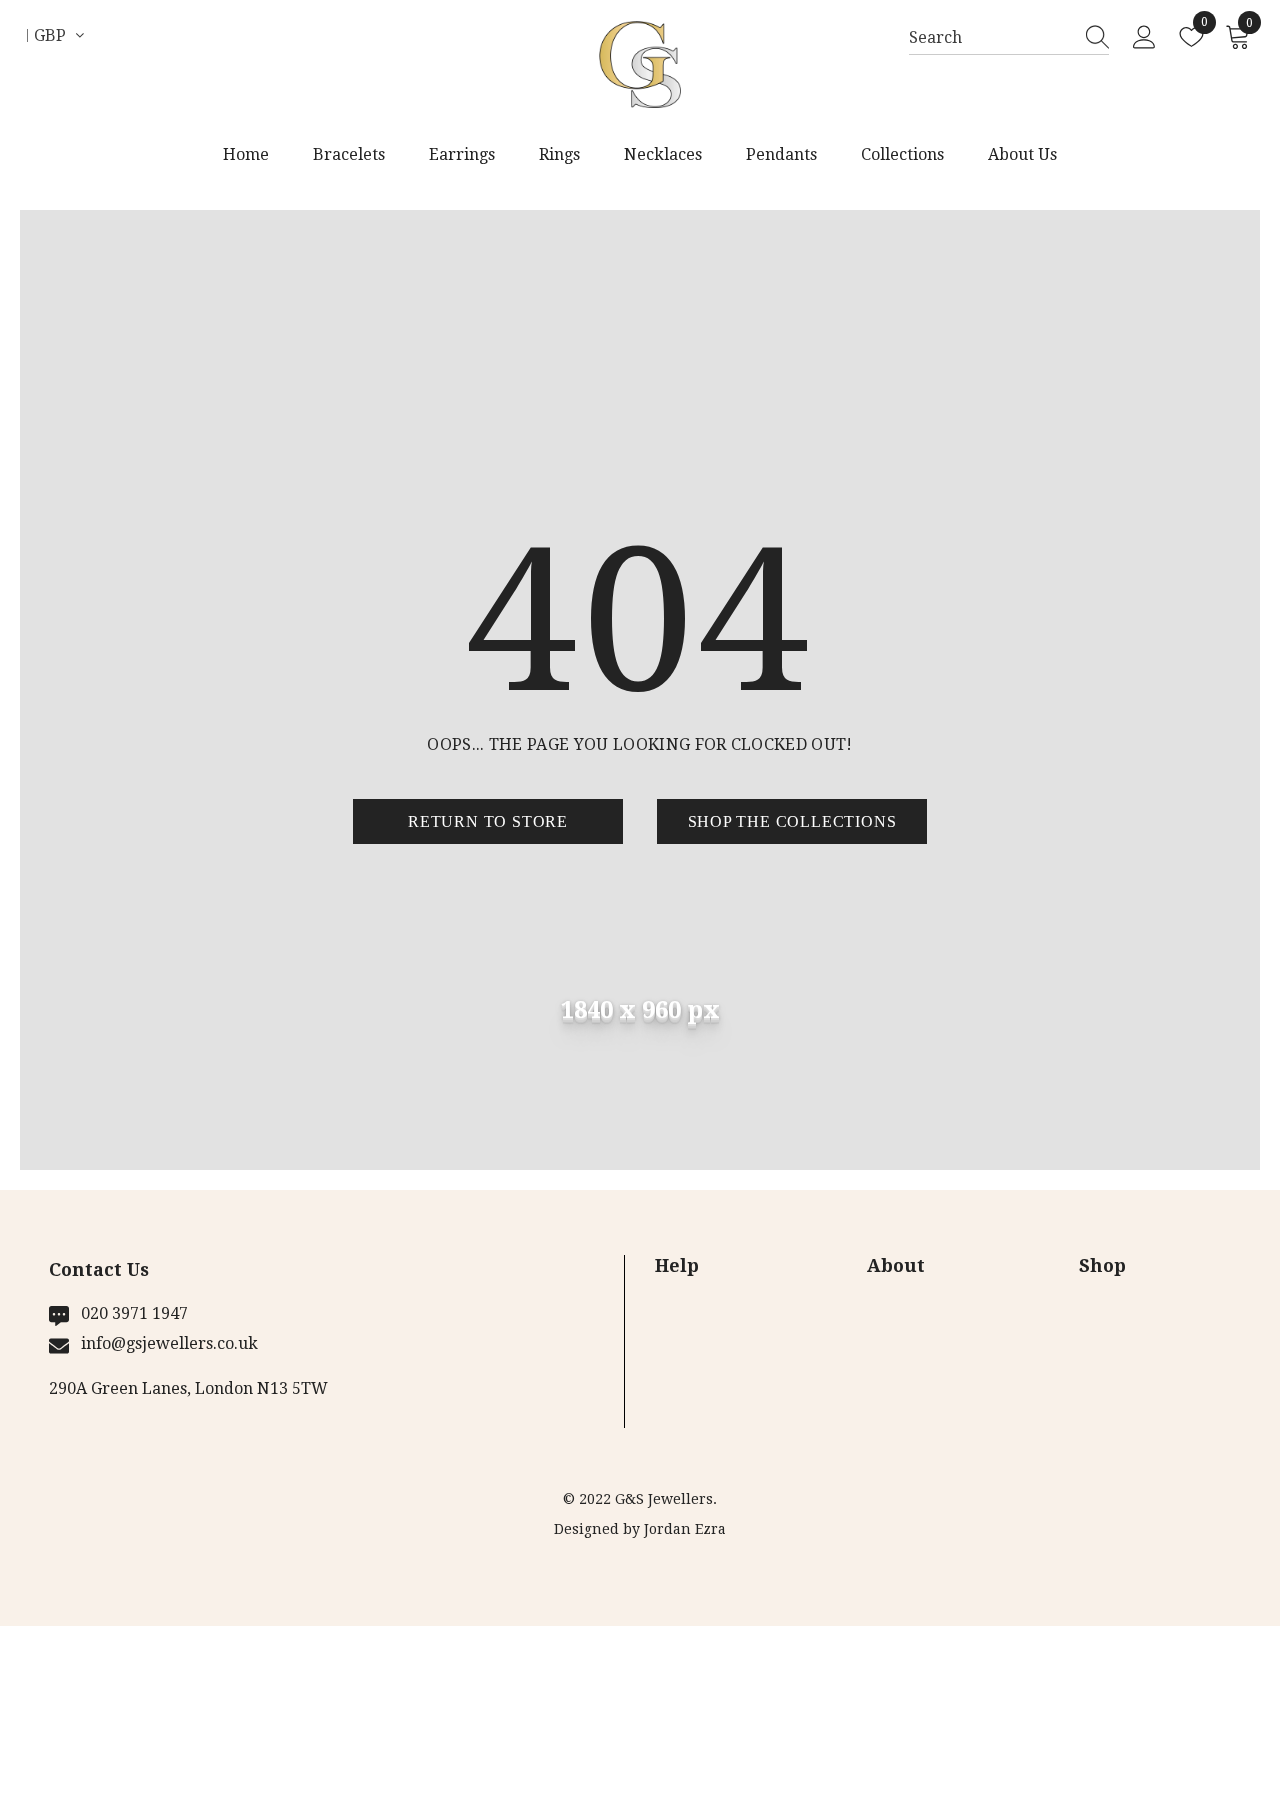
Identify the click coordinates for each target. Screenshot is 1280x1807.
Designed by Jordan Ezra (640, 1529)
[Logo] (639, 65)
